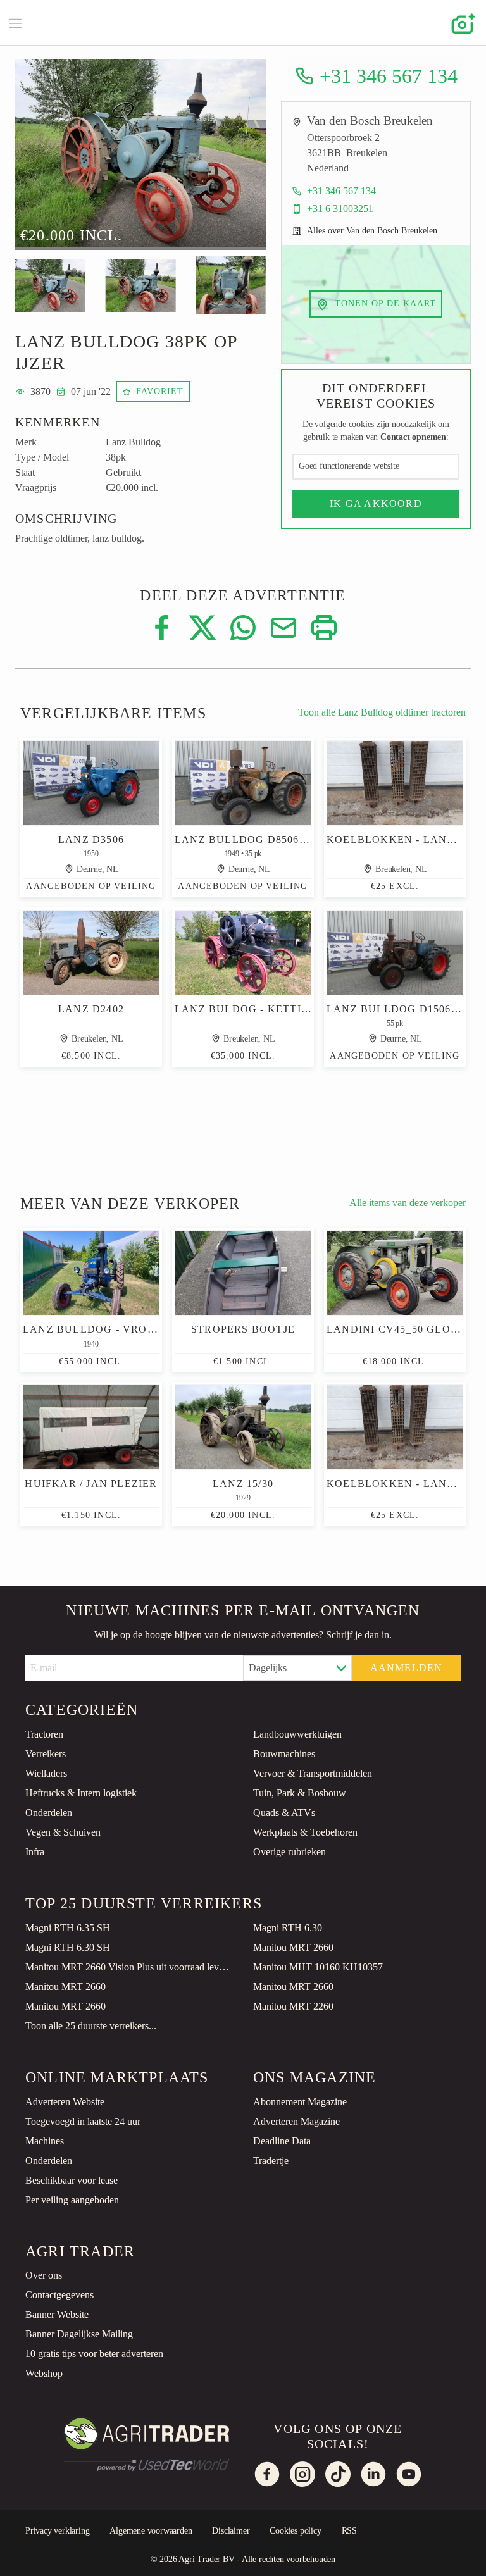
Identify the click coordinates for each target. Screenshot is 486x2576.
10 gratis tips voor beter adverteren (94, 2354)
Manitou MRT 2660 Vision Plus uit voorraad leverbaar (129, 1967)
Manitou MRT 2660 (293, 1947)
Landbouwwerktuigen (297, 1734)
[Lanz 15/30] (243, 1427)
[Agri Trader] (243, 22)
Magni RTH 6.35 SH (68, 1928)
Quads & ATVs (284, 1813)
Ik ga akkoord (376, 503)
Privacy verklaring (57, 2531)
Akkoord (430, 2555)
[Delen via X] (202, 627)
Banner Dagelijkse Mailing (79, 2334)
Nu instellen (318, 2555)
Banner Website (57, 2314)
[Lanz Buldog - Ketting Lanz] (243, 953)
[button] (44, 158)
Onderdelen (49, 1813)
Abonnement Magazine (300, 2102)
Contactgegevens (59, 2295)
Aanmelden (407, 1668)
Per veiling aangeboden (72, 2200)
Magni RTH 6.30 (288, 1928)
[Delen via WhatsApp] (243, 627)
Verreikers (46, 1754)
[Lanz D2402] (91, 953)
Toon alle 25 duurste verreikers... (91, 2026)
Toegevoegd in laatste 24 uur (83, 2121)
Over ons (44, 2275)
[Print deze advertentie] (324, 627)
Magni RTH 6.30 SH (68, 1947)
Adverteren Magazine (296, 2121)
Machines (45, 2141)
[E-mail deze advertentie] (283, 627)
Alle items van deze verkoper (408, 1203)
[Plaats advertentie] (461, 23)
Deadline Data (282, 2141)
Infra (35, 1852)
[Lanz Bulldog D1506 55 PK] (395, 953)
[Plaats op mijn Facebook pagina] (162, 627)
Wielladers (46, 1773)
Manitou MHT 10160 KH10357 (318, 1967)
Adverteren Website (65, 2102)
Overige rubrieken (290, 1852)
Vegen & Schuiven (63, 1832)
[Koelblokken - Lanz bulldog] (395, 783)
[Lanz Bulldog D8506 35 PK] (243, 783)
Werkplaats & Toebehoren (305, 1832)
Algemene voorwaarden (151, 2531)
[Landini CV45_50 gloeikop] (395, 1273)
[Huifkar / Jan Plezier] (91, 1427)
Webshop (44, 2373)
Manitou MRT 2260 (293, 2006)
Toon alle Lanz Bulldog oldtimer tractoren (382, 712)
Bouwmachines (284, 1754)
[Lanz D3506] (91, 783)
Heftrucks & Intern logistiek (81, 1793)
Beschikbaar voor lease (72, 2180)
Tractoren (44, 1734)
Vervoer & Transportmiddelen (313, 1773)
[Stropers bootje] (243, 1273)
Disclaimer (231, 2531)
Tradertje (271, 2161)
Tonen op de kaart (384, 303)
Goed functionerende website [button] (349, 466)
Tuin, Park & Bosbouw (300, 1793)
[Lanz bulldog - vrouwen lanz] (91, 1273)
